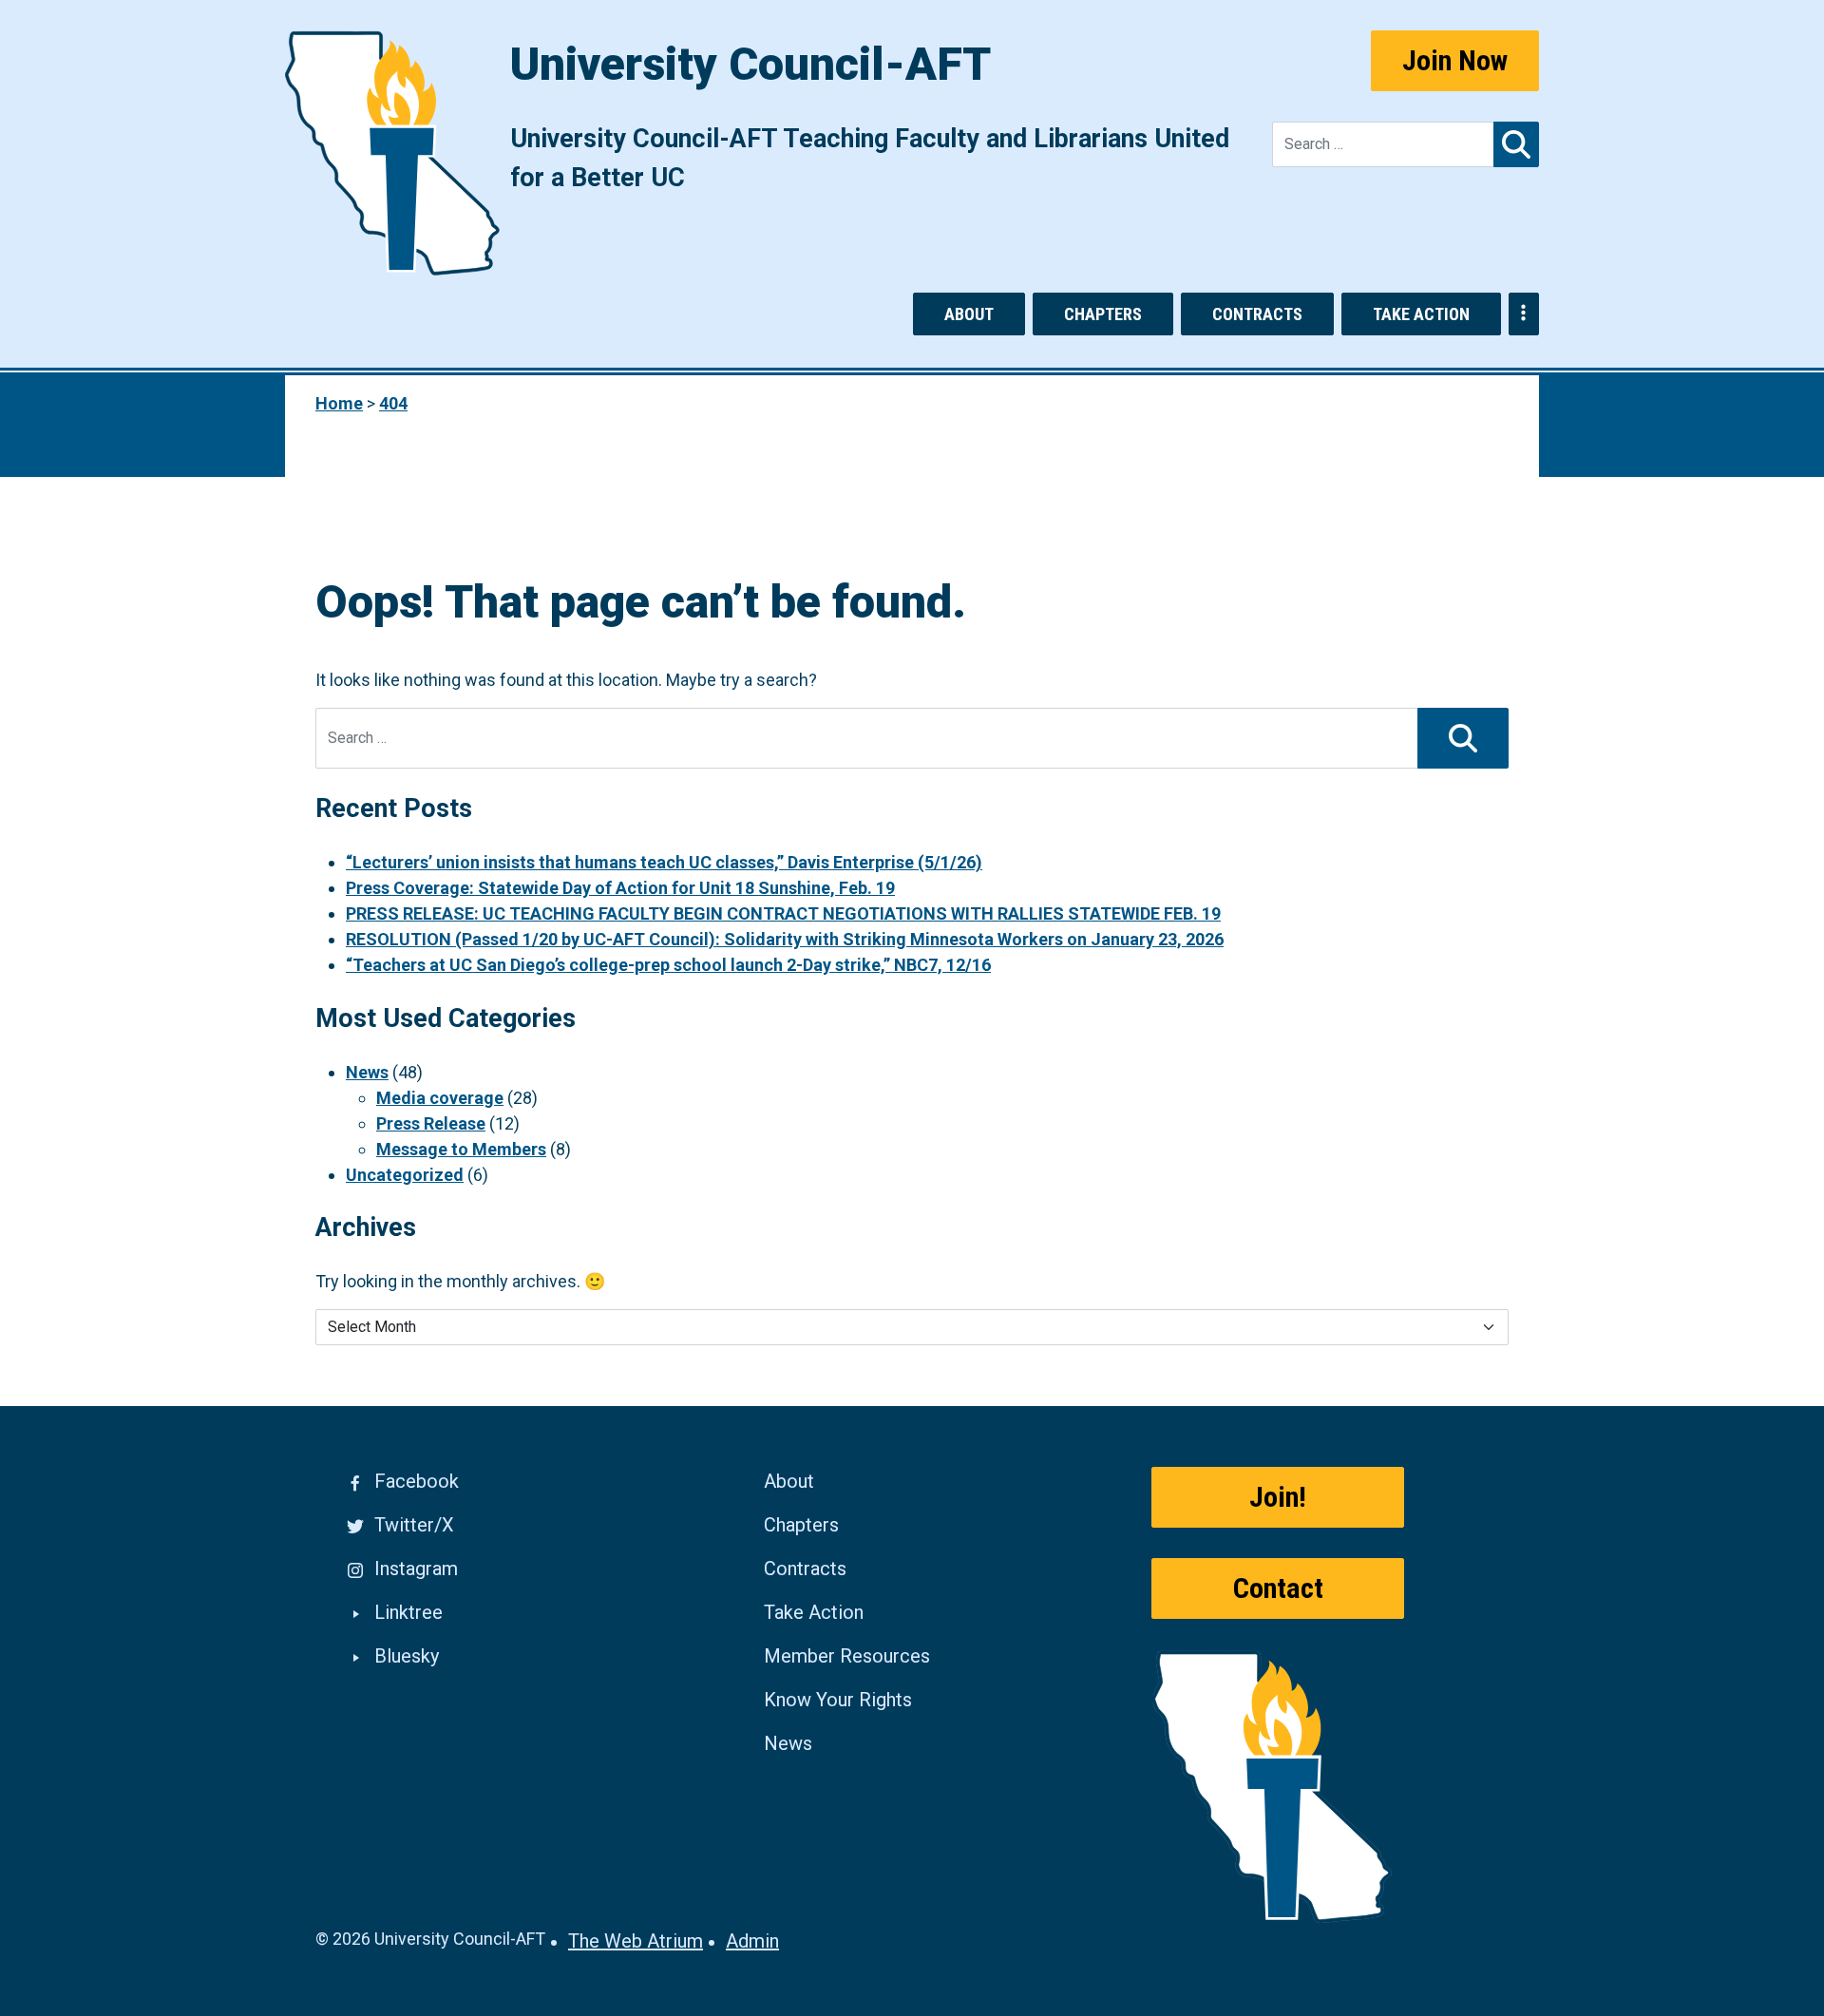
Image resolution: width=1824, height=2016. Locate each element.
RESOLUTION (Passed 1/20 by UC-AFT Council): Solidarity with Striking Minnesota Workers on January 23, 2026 (785, 939)
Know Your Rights (838, 1700)
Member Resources (847, 1656)
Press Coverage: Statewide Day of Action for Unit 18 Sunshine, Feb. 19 (620, 888)
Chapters (1103, 314)
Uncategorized (405, 1175)
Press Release (431, 1123)
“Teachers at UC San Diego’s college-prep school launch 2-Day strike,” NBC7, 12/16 (668, 965)
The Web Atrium (636, 1941)
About (969, 314)
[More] (1524, 314)
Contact (1278, 1588)
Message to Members (461, 1149)
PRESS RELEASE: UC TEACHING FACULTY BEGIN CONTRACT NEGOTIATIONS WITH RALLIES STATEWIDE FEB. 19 (783, 913)
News (367, 1072)
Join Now (1455, 60)
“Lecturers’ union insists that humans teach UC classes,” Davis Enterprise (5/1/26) (664, 862)
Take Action (1421, 314)
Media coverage (440, 1098)
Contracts (1257, 314)
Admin (752, 1941)
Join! (1278, 1497)
